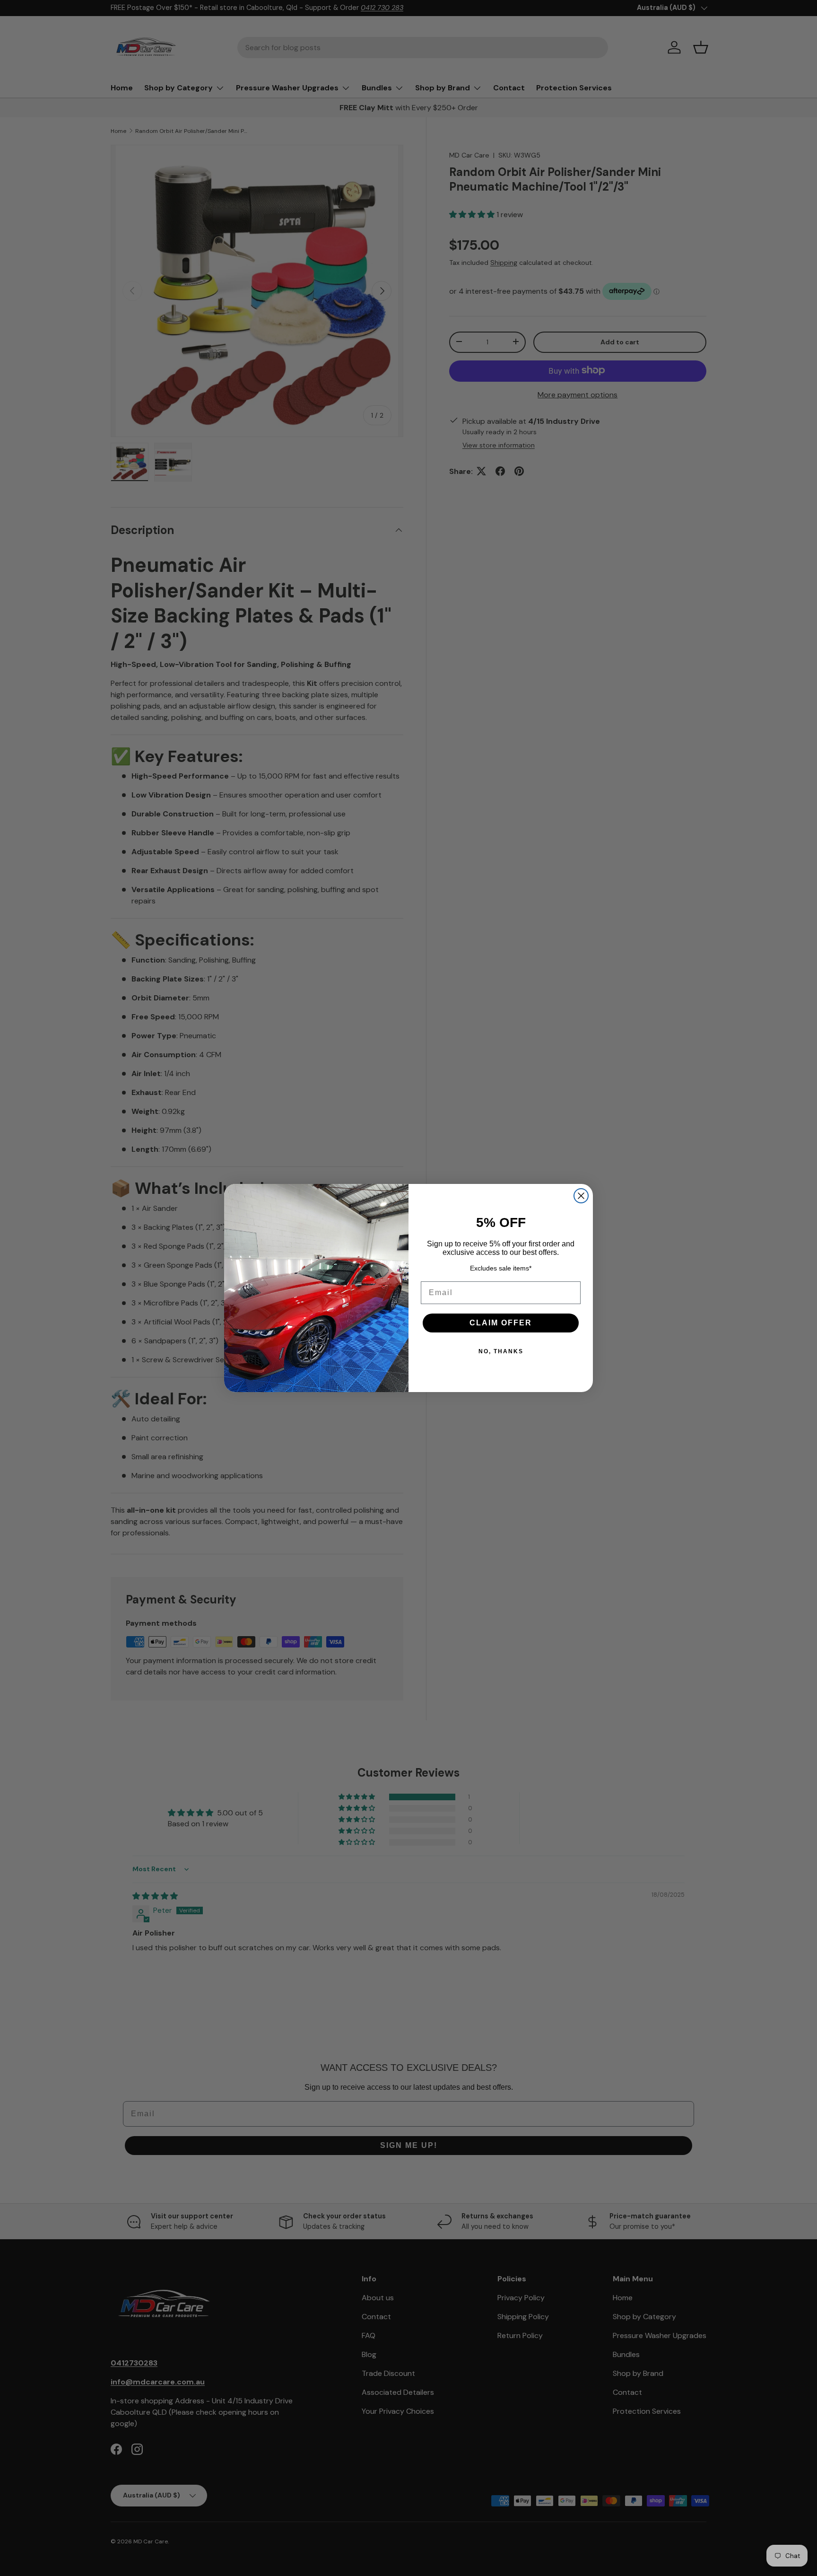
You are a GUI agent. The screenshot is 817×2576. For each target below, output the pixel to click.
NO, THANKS (501, 1351)
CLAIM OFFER (501, 1323)
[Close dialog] (581, 1196)
